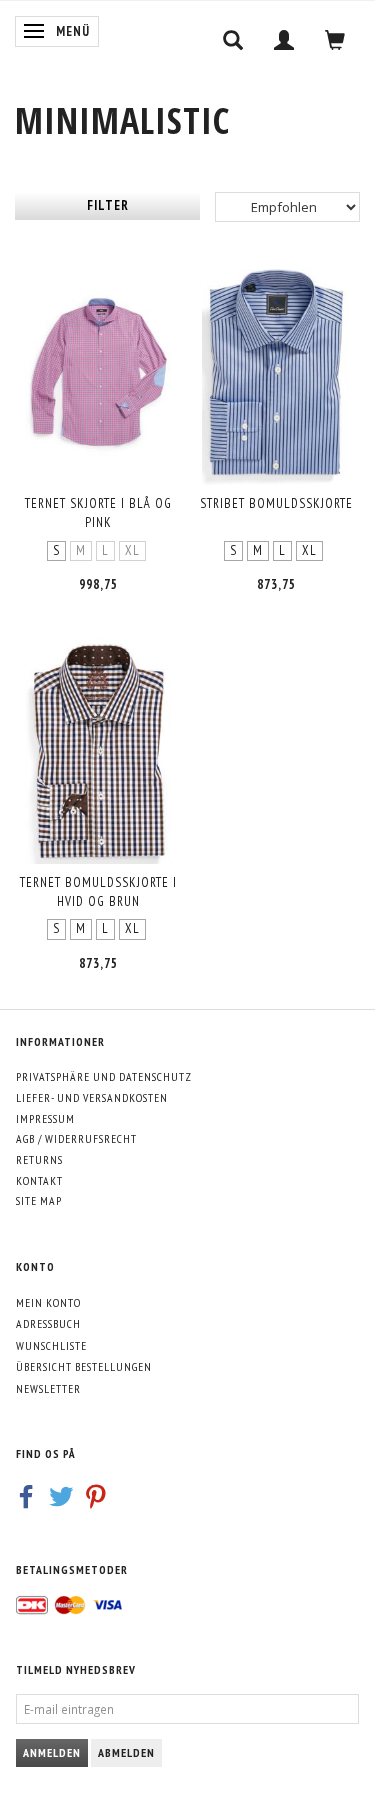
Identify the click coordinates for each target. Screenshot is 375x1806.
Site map (39, 1200)
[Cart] (335, 40)
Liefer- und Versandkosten (92, 1097)
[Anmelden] (284, 40)
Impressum (45, 1118)
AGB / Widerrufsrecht (76, 1138)
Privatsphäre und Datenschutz (104, 1076)
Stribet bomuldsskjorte (276, 503)
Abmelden (126, 1752)
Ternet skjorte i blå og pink (98, 513)
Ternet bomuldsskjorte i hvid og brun (98, 892)
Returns (39, 1159)
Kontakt (39, 1180)
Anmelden (52, 1752)
